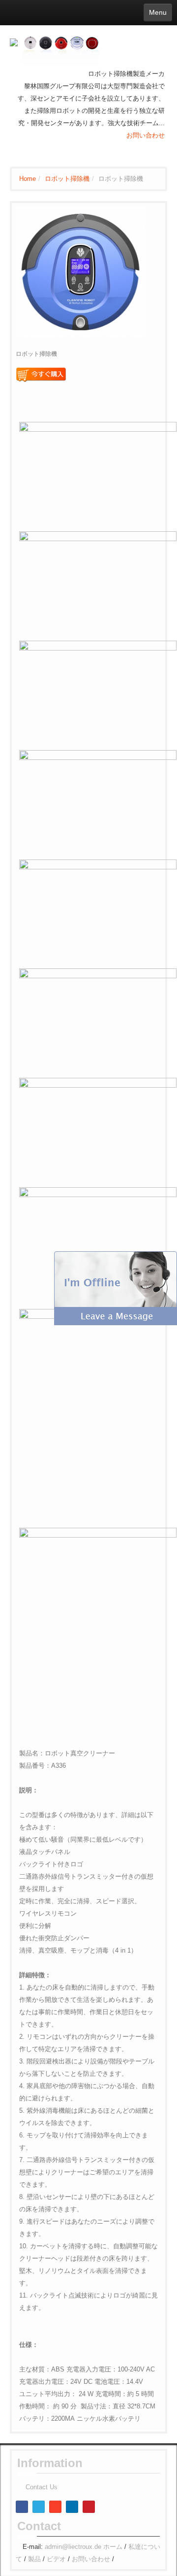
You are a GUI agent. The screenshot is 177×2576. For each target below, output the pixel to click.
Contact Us (42, 2487)
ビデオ (56, 2559)
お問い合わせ (146, 135)
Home (28, 179)
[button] (116, 1288)
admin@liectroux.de (73, 2547)
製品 (34, 2559)
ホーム (113, 2547)
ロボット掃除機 (67, 179)
